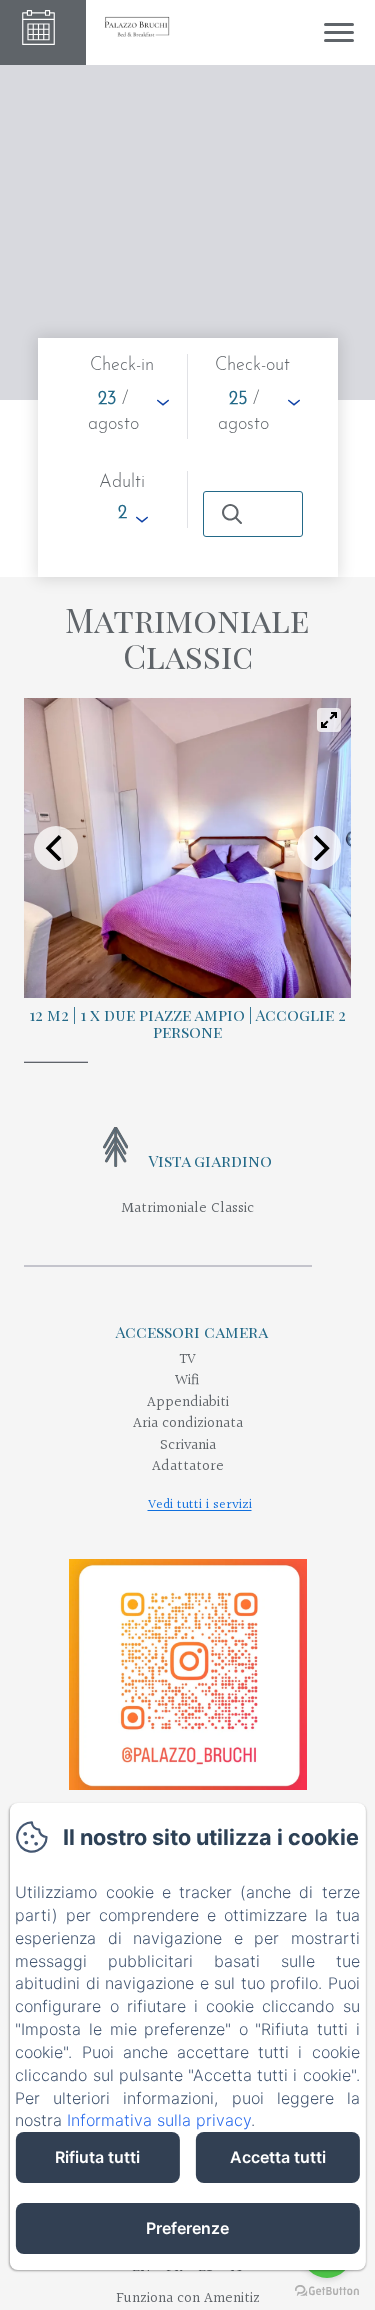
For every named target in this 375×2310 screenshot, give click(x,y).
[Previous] (56, 848)
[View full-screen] (329, 720)
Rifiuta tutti (97, 2157)
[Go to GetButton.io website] (327, 2290)
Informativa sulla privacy (159, 2120)
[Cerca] (253, 514)
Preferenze (187, 2228)
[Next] (319, 848)
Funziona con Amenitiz (188, 2298)
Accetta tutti (278, 2157)
